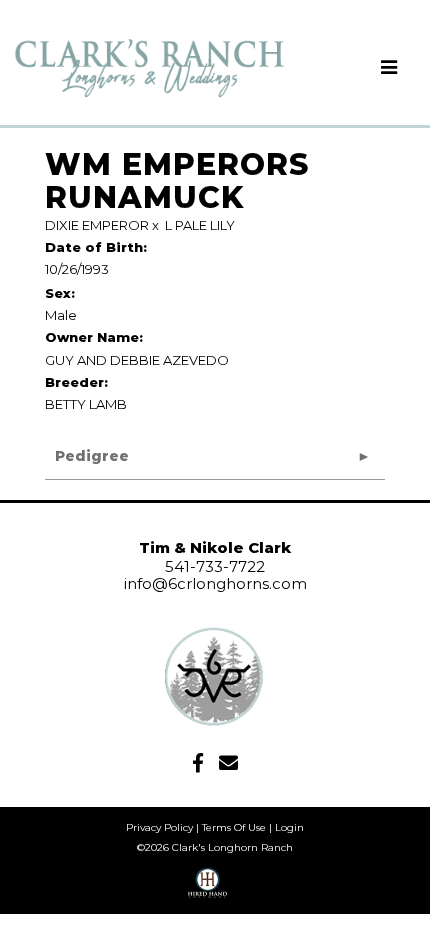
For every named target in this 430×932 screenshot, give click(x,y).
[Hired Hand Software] (207, 890)
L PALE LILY (200, 225)
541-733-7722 (215, 566)
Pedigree (92, 456)
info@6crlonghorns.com (215, 583)
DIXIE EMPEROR (97, 225)
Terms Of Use (234, 827)
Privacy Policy (159, 827)
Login (289, 827)
